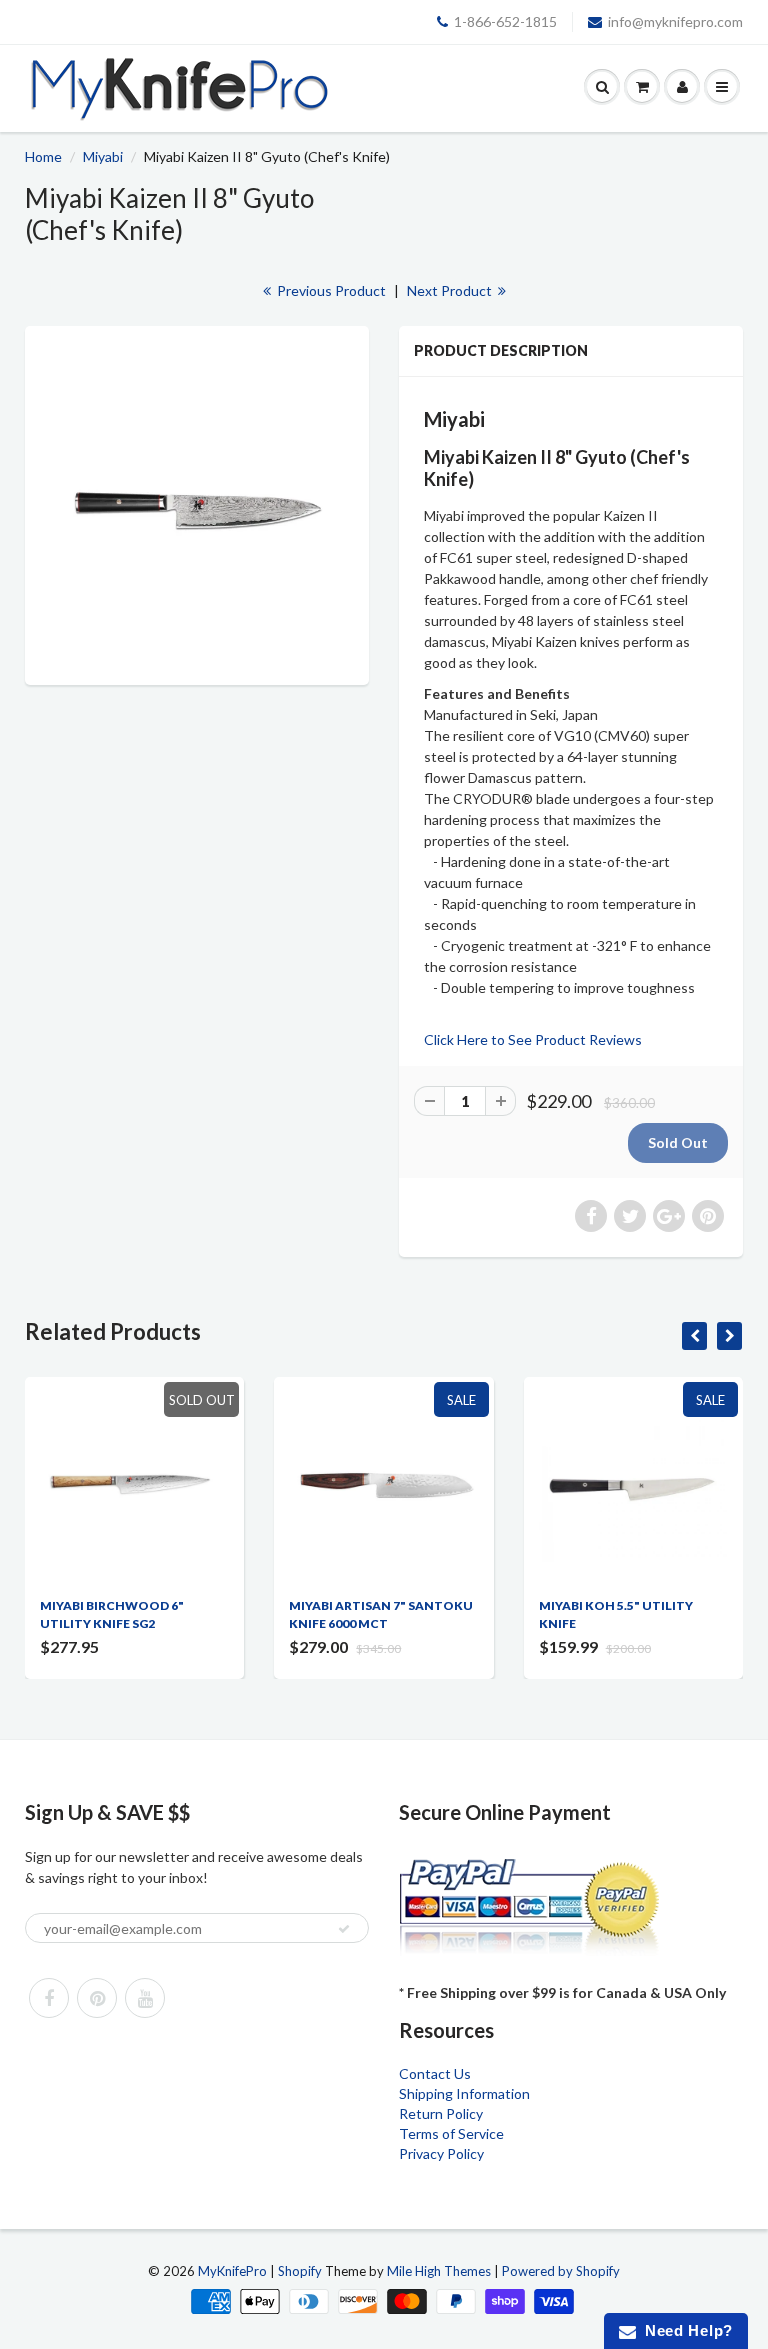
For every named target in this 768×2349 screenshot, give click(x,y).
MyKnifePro (232, 2271)
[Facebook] (49, 1998)
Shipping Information (464, 2093)
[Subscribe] (344, 1929)
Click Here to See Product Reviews (533, 1039)
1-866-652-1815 (505, 21)
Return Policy (441, 2113)
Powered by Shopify (561, 2271)
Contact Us (435, 2073)
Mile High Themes (439, 2271)
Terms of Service (451, 2133)
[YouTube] (145, 1998)
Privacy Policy (441, 2153)
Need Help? (684, 2330)
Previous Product (330, 290)
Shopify (300, 2271)
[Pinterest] (97, 1998)
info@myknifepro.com (675, 21)
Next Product (451, 290)
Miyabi (103, 156)
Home (43, 156)
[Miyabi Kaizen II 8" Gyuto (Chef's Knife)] (197, 503)
